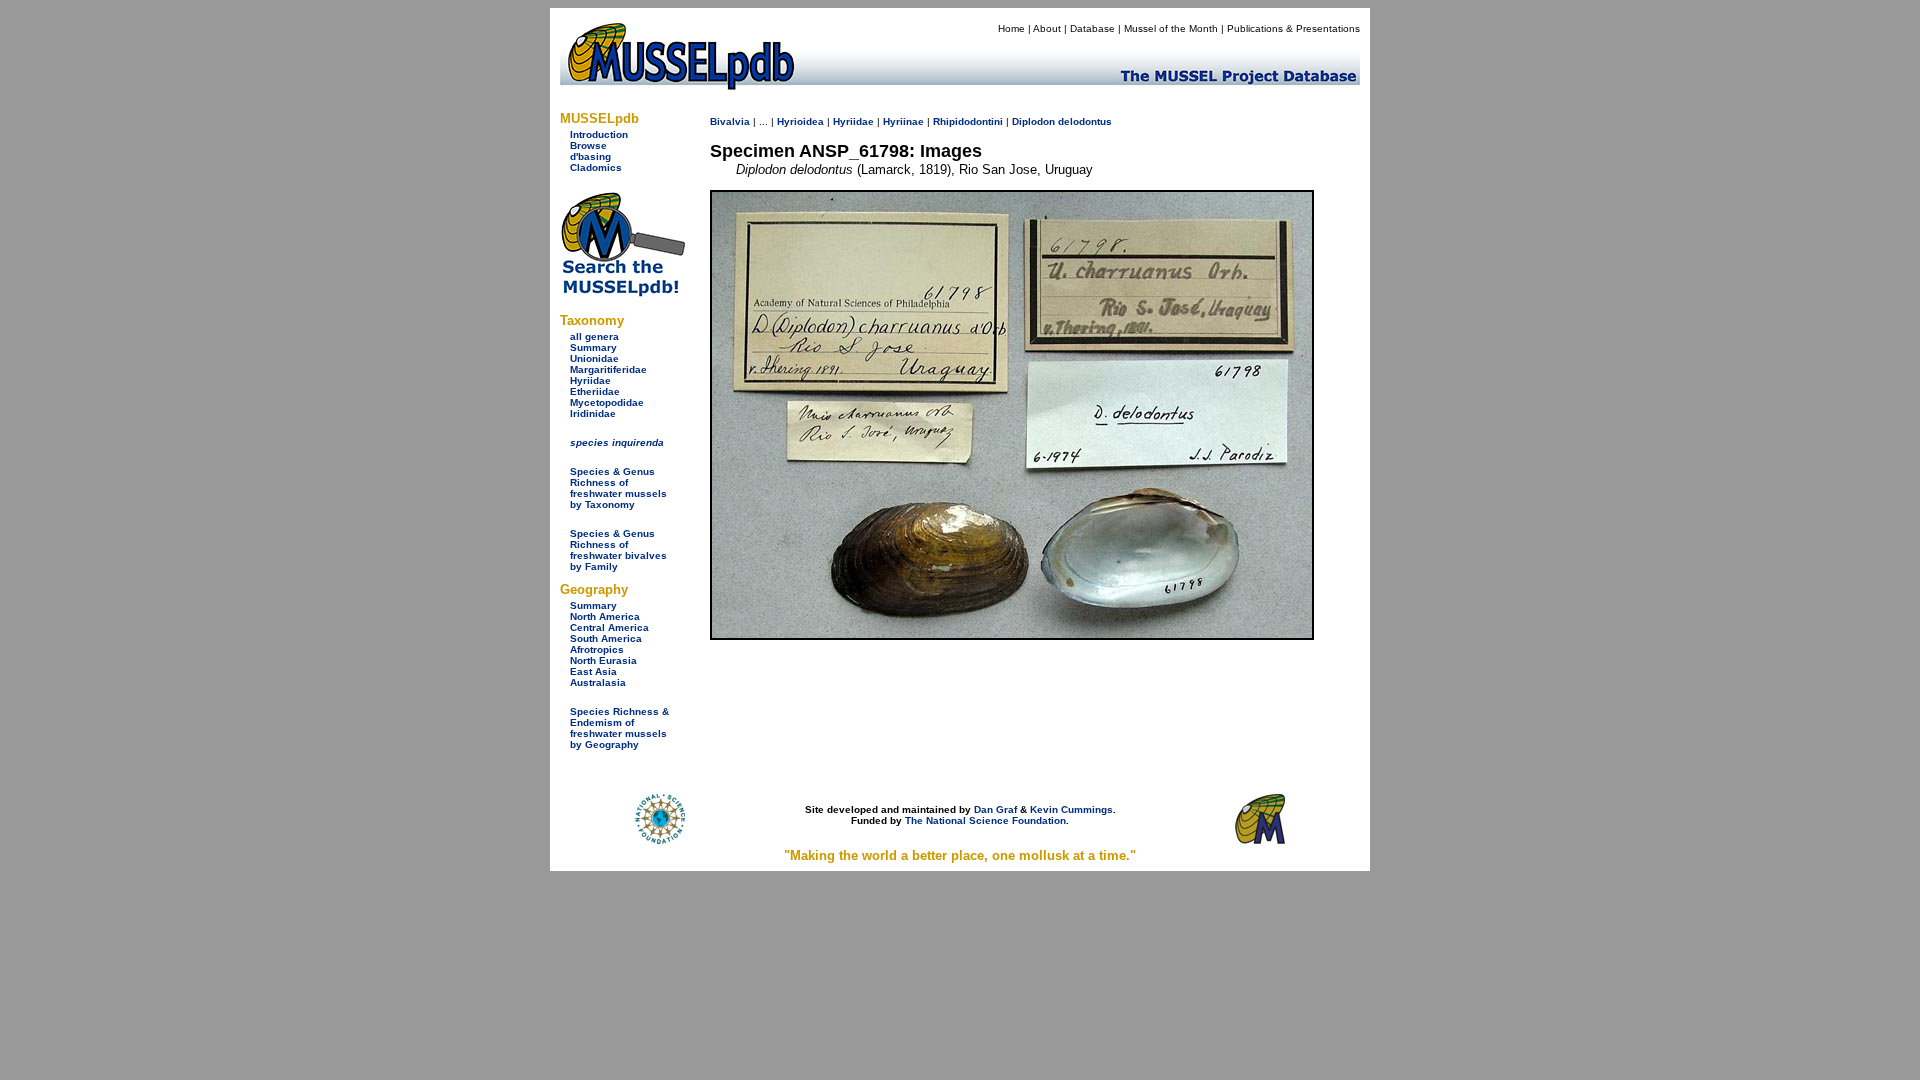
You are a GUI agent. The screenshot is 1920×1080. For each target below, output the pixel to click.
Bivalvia (730, 121)
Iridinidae (593, 413)
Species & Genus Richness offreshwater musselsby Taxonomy (618, 488)
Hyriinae (903, 121)
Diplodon (1033, 121)
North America (605, 616)
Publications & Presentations (1293, 28)
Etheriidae (595, 391)
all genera (594, 336)
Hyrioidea (800, 121)
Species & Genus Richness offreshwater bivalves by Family (618, 550)
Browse (588, 145)
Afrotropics (597, 649)
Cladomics (596, 167)
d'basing (590, 156)
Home (1011, 28)
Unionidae (594, 358)
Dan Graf (995, 809)
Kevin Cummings (1071, 809)
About (1047, 28)
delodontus (1085, 121)
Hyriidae (590, 380)
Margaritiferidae (608, 369)
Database (1092, 28)
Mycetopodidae (607, 402)
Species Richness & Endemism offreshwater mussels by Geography (619, 728)
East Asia (593, 671)
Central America (609, 627)
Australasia (598, 682)
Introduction (599, 134)
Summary (593, 347)
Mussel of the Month (1171, 28)
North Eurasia (603, 660)
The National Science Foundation (985, 820)
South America (606, 638)
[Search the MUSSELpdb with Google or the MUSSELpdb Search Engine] (622, 292)
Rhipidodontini (968, 121)
